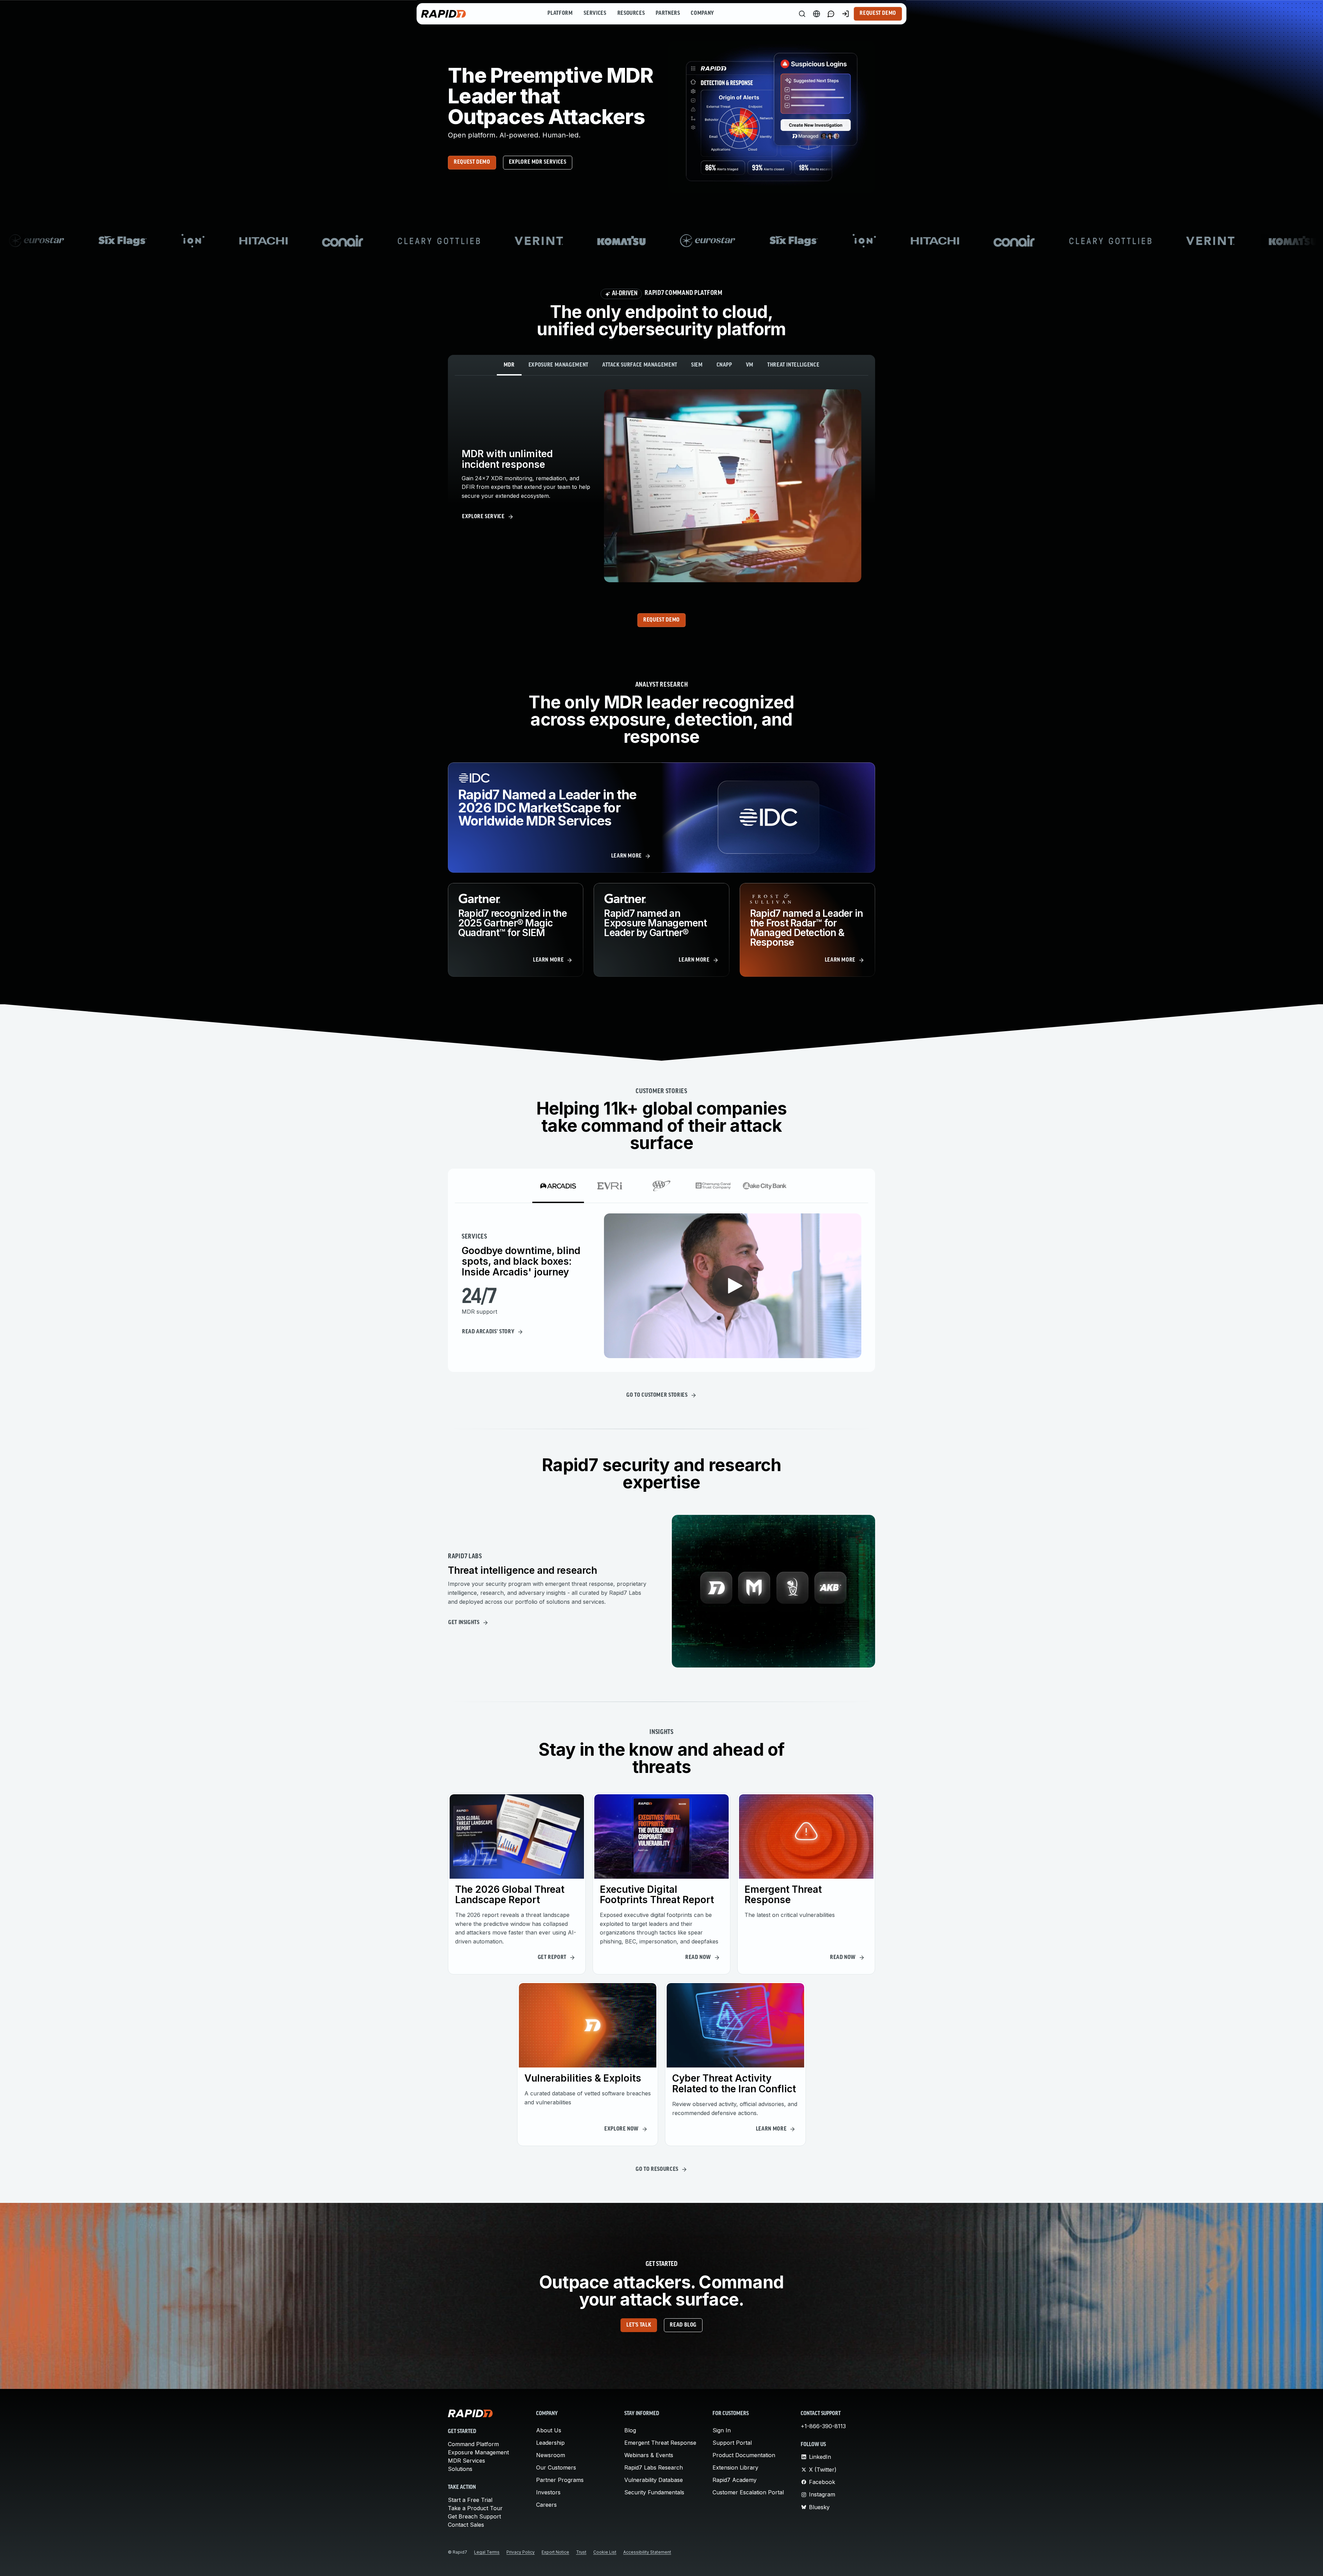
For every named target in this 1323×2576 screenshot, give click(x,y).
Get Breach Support (474, 2516)
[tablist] (661, 365)
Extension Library (735, 2467)
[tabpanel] (661, 486)
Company (702, 13)
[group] (661, 241)
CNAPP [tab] (724, 365)
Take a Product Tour (475, 2508)
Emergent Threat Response (660, 2443)
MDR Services (466, 2461)
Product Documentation (744, 2455)
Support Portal (732, 2443)
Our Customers (556, 2467)
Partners (668, 13)
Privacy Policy (247, 2562)
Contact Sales (466, 2525)
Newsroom (551, 2455)
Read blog (683, 2325)
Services (595, 13)
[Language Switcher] (817, 14)
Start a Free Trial (470, 2500)
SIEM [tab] (697, 365)
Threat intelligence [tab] (793, 365)
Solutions (460, 2469)
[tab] (558, 1186)
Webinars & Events (649, 2455)
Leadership (550, 2443)
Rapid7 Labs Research (654, 2467)
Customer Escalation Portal (748, 2492)
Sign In (722, 2430)
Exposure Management (478, 2452)
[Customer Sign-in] (845, 14)
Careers (546, 2505)
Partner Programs (560, 2480)
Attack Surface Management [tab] (640, 365)
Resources (631, 13)
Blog (630, 2430)
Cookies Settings (1256, 2563)
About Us (549, 2430)
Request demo (472, 162)
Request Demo (878, 13)
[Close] (1312, 2563)
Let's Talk (639, 2325)
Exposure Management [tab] (558, 365)
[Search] (802, 14)
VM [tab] (750, 365)
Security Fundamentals (654, 2492)
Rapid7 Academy (735, 2480)
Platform (560, 13)
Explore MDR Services (538, 162)
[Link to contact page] (831, 14)
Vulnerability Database (654, 2480)
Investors (548, 2492)
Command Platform (473, 2444)
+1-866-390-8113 (823, 2426)
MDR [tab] (509, 365)
